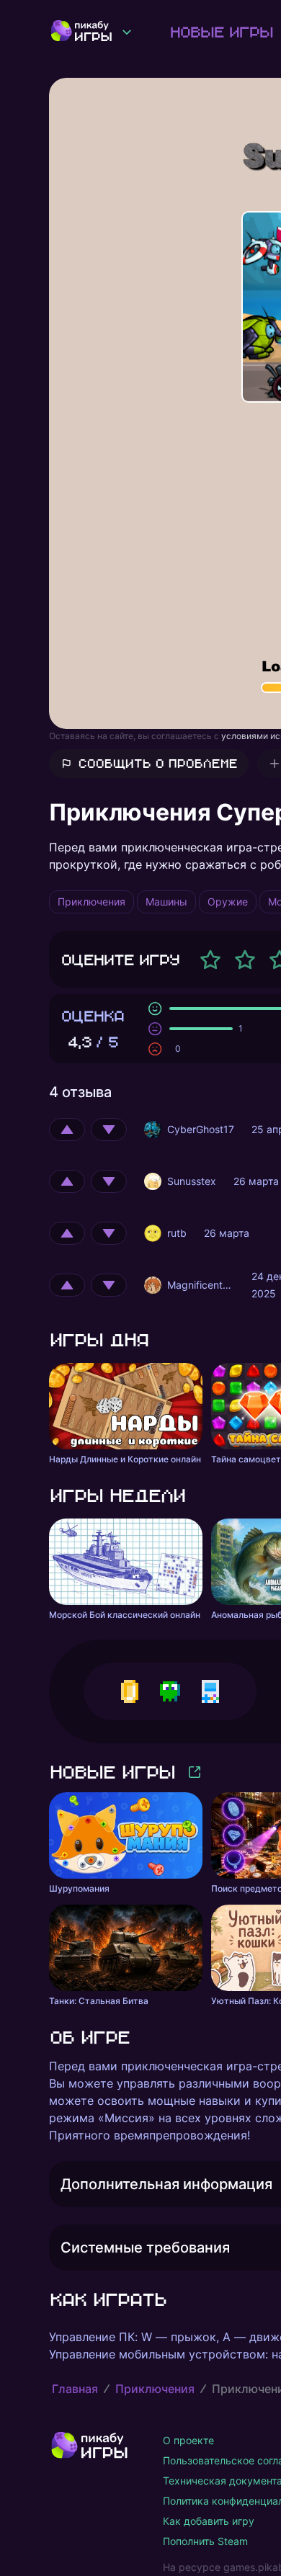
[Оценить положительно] (67, 1130)
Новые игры (221, 32)
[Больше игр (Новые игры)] (195, 1772)
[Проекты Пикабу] (127, 32)
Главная (75, 2389)
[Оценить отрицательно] (109, 1130)
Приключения (155, 2389)
